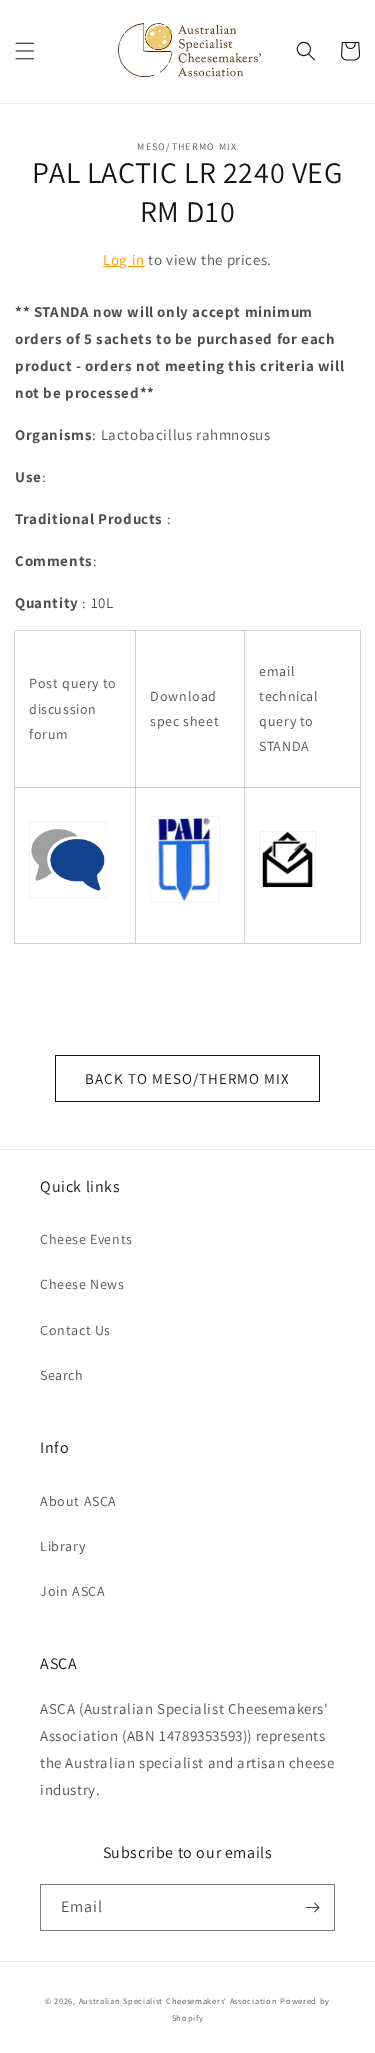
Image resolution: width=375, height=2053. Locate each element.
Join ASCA (72, 1591)
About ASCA (78, 1501)
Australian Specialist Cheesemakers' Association (178, 2000)
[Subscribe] (312, 1907)
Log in (124, 259)
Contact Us (75, 1330)
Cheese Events (86, 1239)
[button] (25, 51)
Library (62, 1546)
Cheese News (82, 1284)
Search (62, 1375)
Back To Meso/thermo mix (187, 1078)
